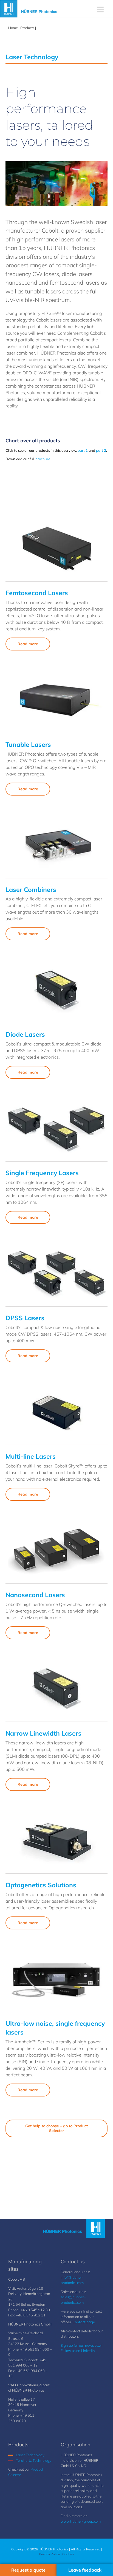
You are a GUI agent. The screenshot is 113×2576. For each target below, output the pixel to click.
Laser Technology (30, 2455)
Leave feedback (85, 2570)
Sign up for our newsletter (81, 2345)
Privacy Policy (49, 2554)
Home (13, 28)
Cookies (68, 2554)
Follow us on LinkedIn (78, 2351)
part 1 (83, 450)
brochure (43, 459)
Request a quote (28, 2570)
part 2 (101, 450)
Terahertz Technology (34, 2460)
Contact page (84, 2322)
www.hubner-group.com (81, 2521)
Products (27, 28)
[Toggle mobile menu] (101, 9)
